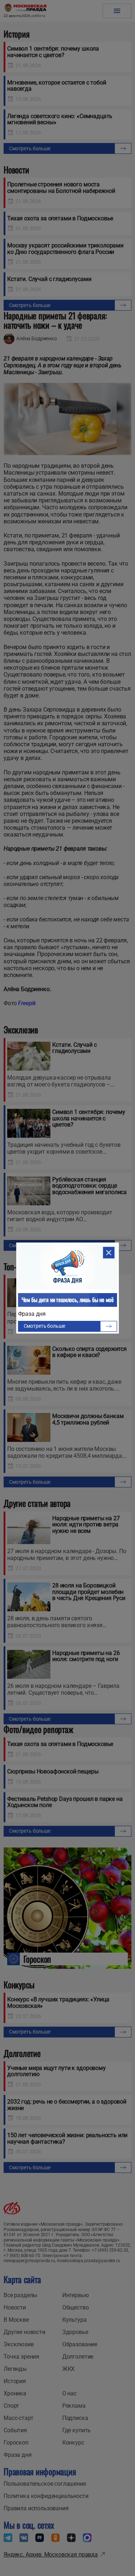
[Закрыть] (109, 1253)
